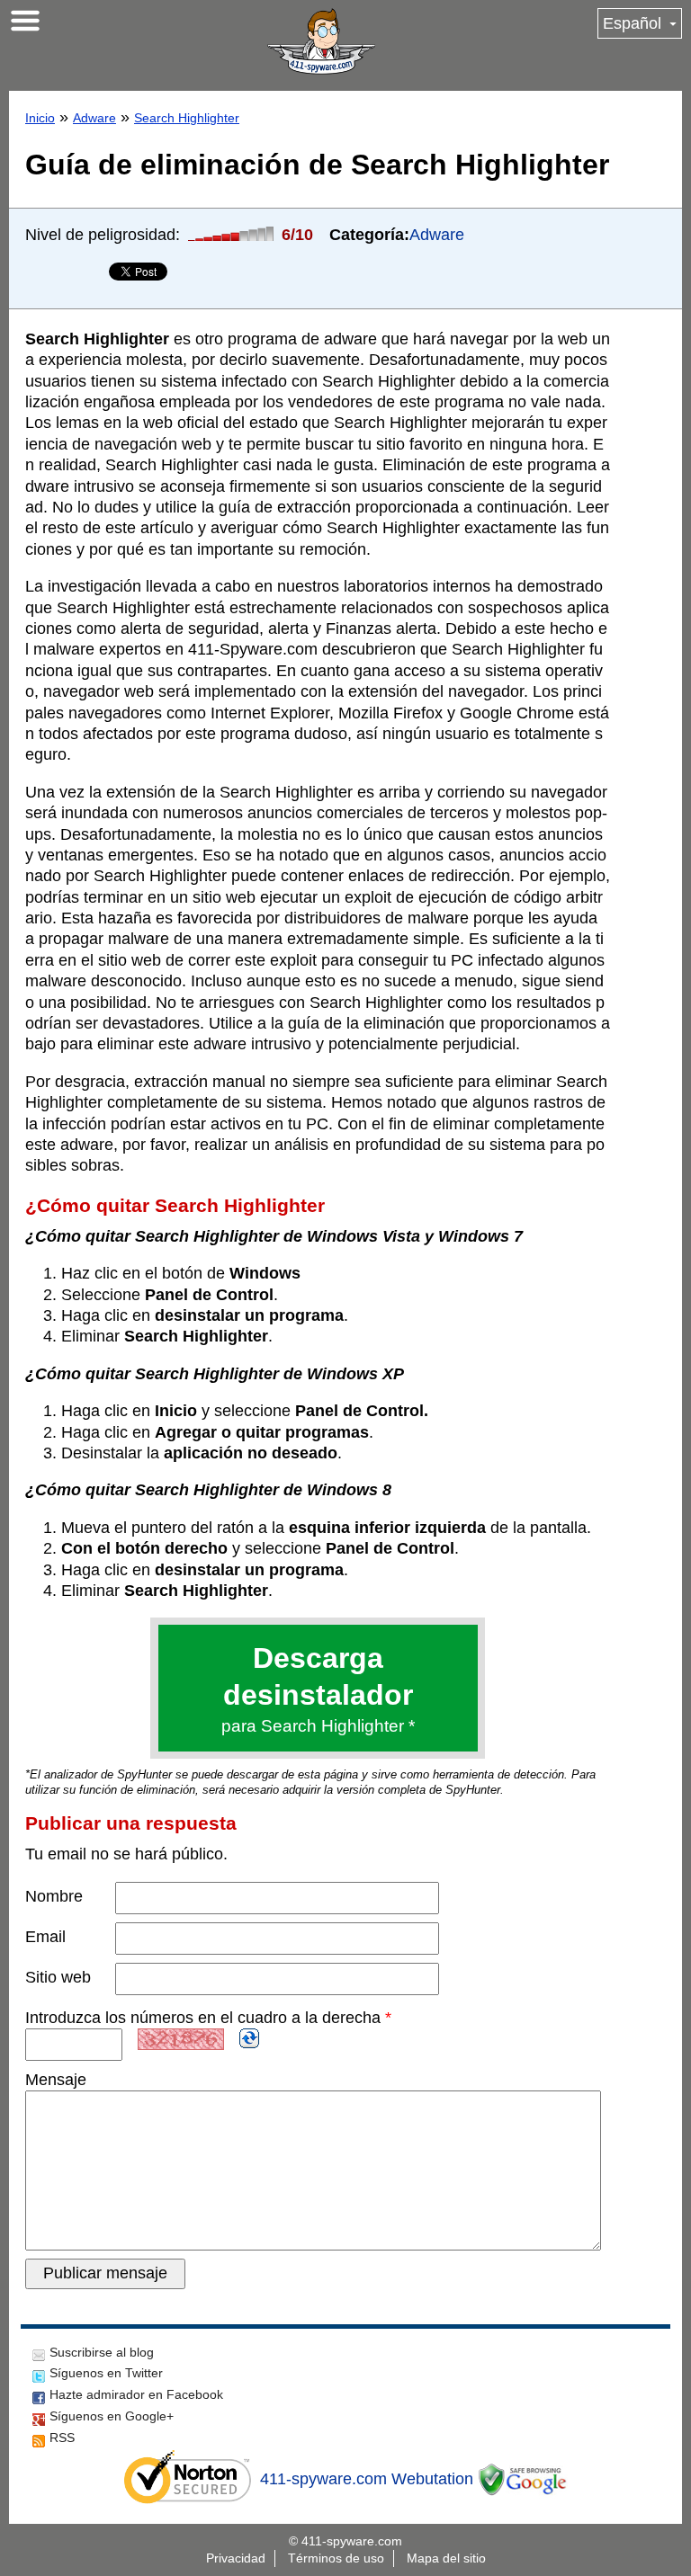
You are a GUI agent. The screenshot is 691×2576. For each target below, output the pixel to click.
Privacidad (236, 2558)
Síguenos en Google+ (112, 2416)
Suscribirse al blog (102, 2352)
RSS (62, 2438)
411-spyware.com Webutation (367, 2479)
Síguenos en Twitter (106, 2373)
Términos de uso (336, 2558)
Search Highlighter (187, 118)
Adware (94, 118)
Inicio (40, 118)
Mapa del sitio (446, 2558)
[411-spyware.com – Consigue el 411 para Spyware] (321, 41)
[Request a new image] (249, 2038)
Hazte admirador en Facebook (136, 2394)
